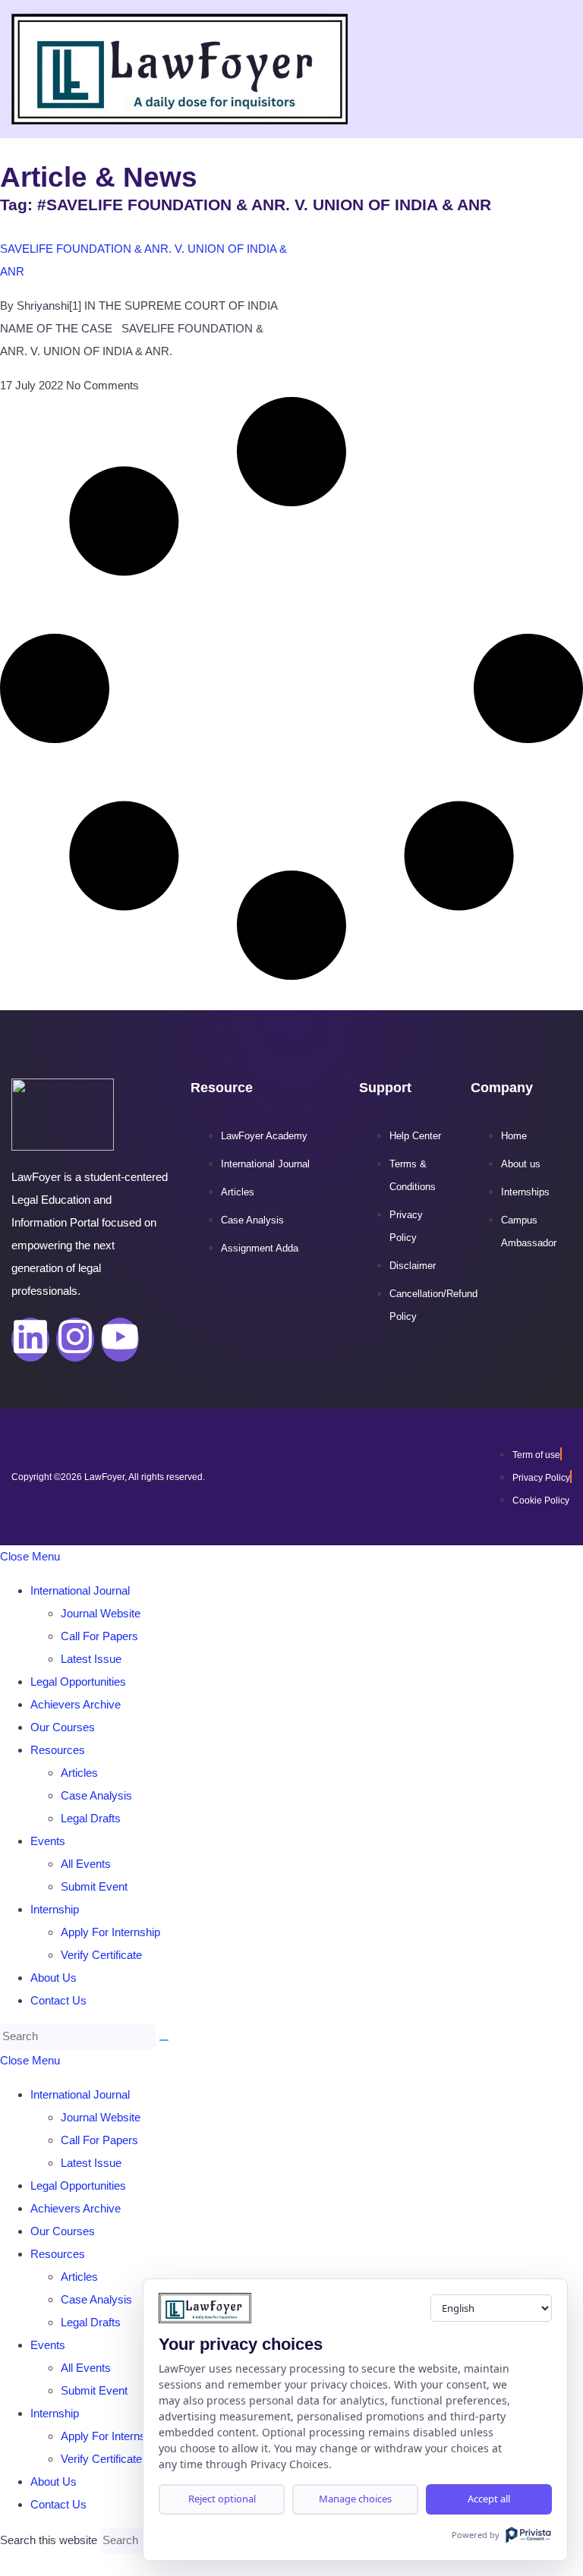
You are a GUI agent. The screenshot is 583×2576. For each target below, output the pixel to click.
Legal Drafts (91, 1818)
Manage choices (355, 2499)
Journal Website (101, 1613)
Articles (79, 1773)
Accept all (489, 2499)
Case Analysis (96, 1795)
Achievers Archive (76, 1704)
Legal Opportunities (78, 1682)
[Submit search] (164, 2040)
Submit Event (94, 1886)
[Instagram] (75, 1340)
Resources (58, 1750)
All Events (86, 1864)
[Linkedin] (30, 1340)
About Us (54, 1978)
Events (48, 1841)
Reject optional (222, 2499)
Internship (55, 1909)
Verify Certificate (101, 1955)
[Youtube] (120, 1340)
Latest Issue (91, 1659)
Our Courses (63, 1727)
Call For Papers (99, 1636)
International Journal (80, 1590)
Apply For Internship (110, 1932)
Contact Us (58, 2000)
